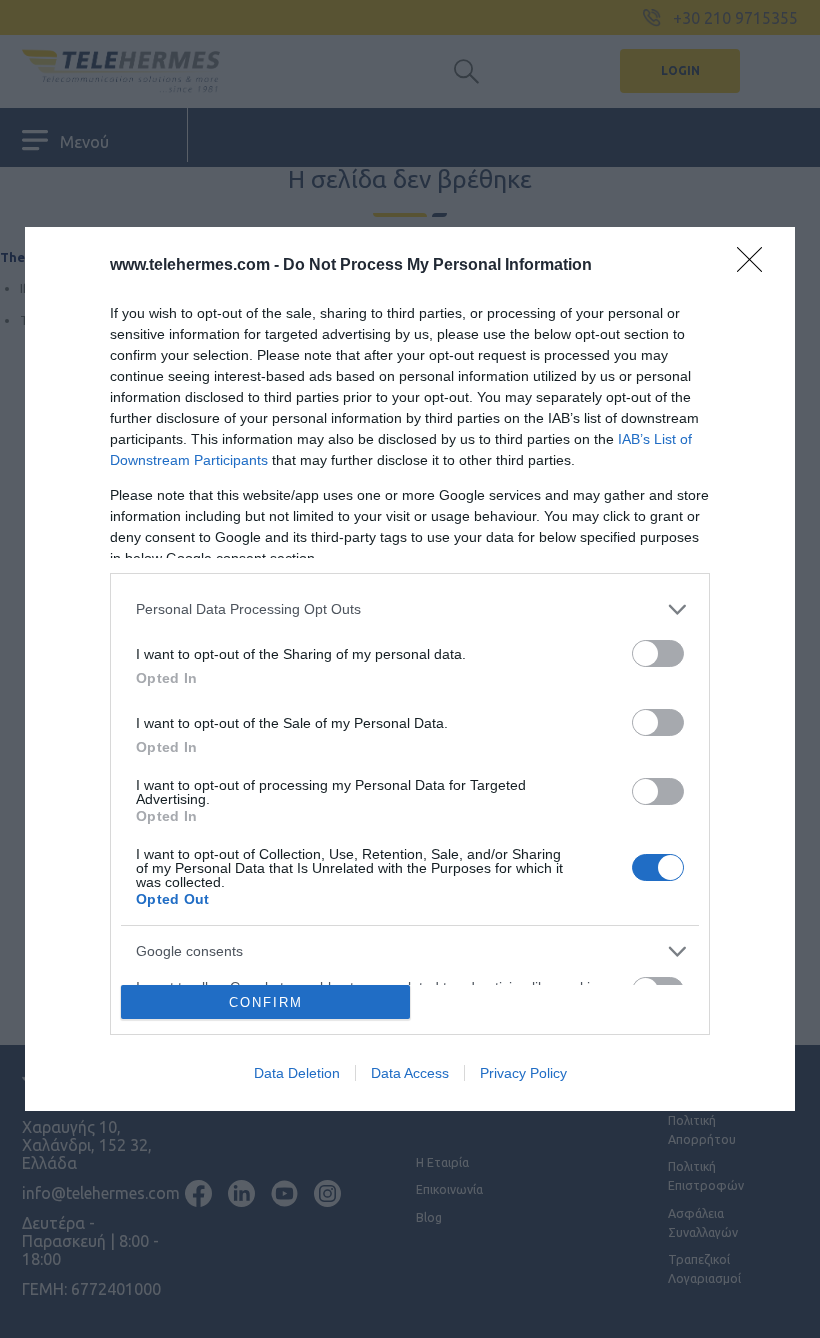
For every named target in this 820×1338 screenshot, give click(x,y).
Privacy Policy (523, 1073)
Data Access (410, 1073)
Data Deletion (297, 1073)
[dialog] (410, 669)
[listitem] (410, 609)
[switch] (658, 653)
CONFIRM (266, 1002)
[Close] (756, 266)
